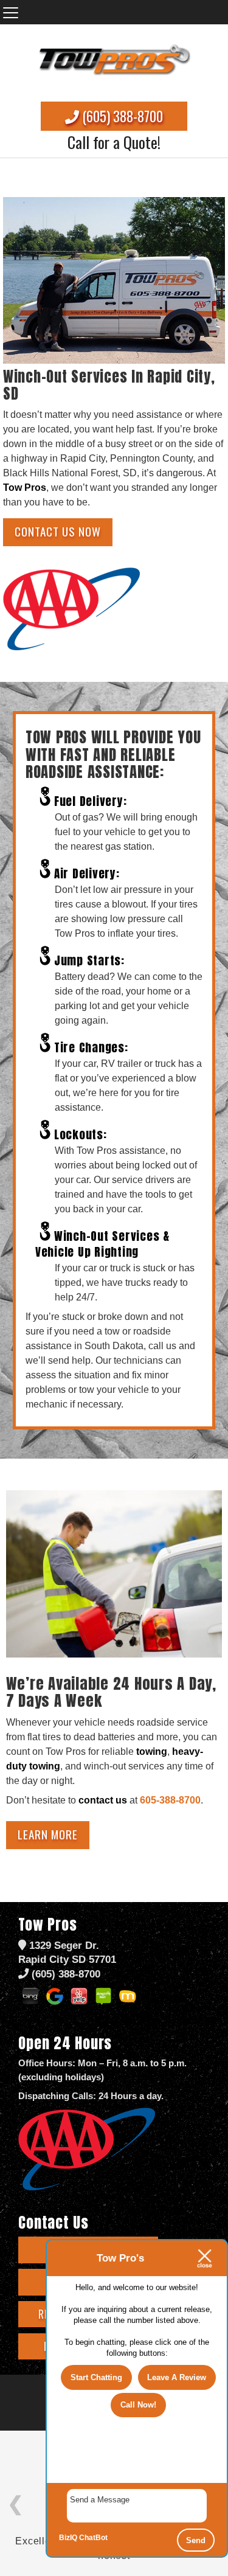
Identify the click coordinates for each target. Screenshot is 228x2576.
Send (196, 2540)
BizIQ (68, 2538)
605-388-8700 (170, 1800)
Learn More (48, 1834)
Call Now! (138, 2405)
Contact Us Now (58, 531)
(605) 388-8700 (121, 116)
